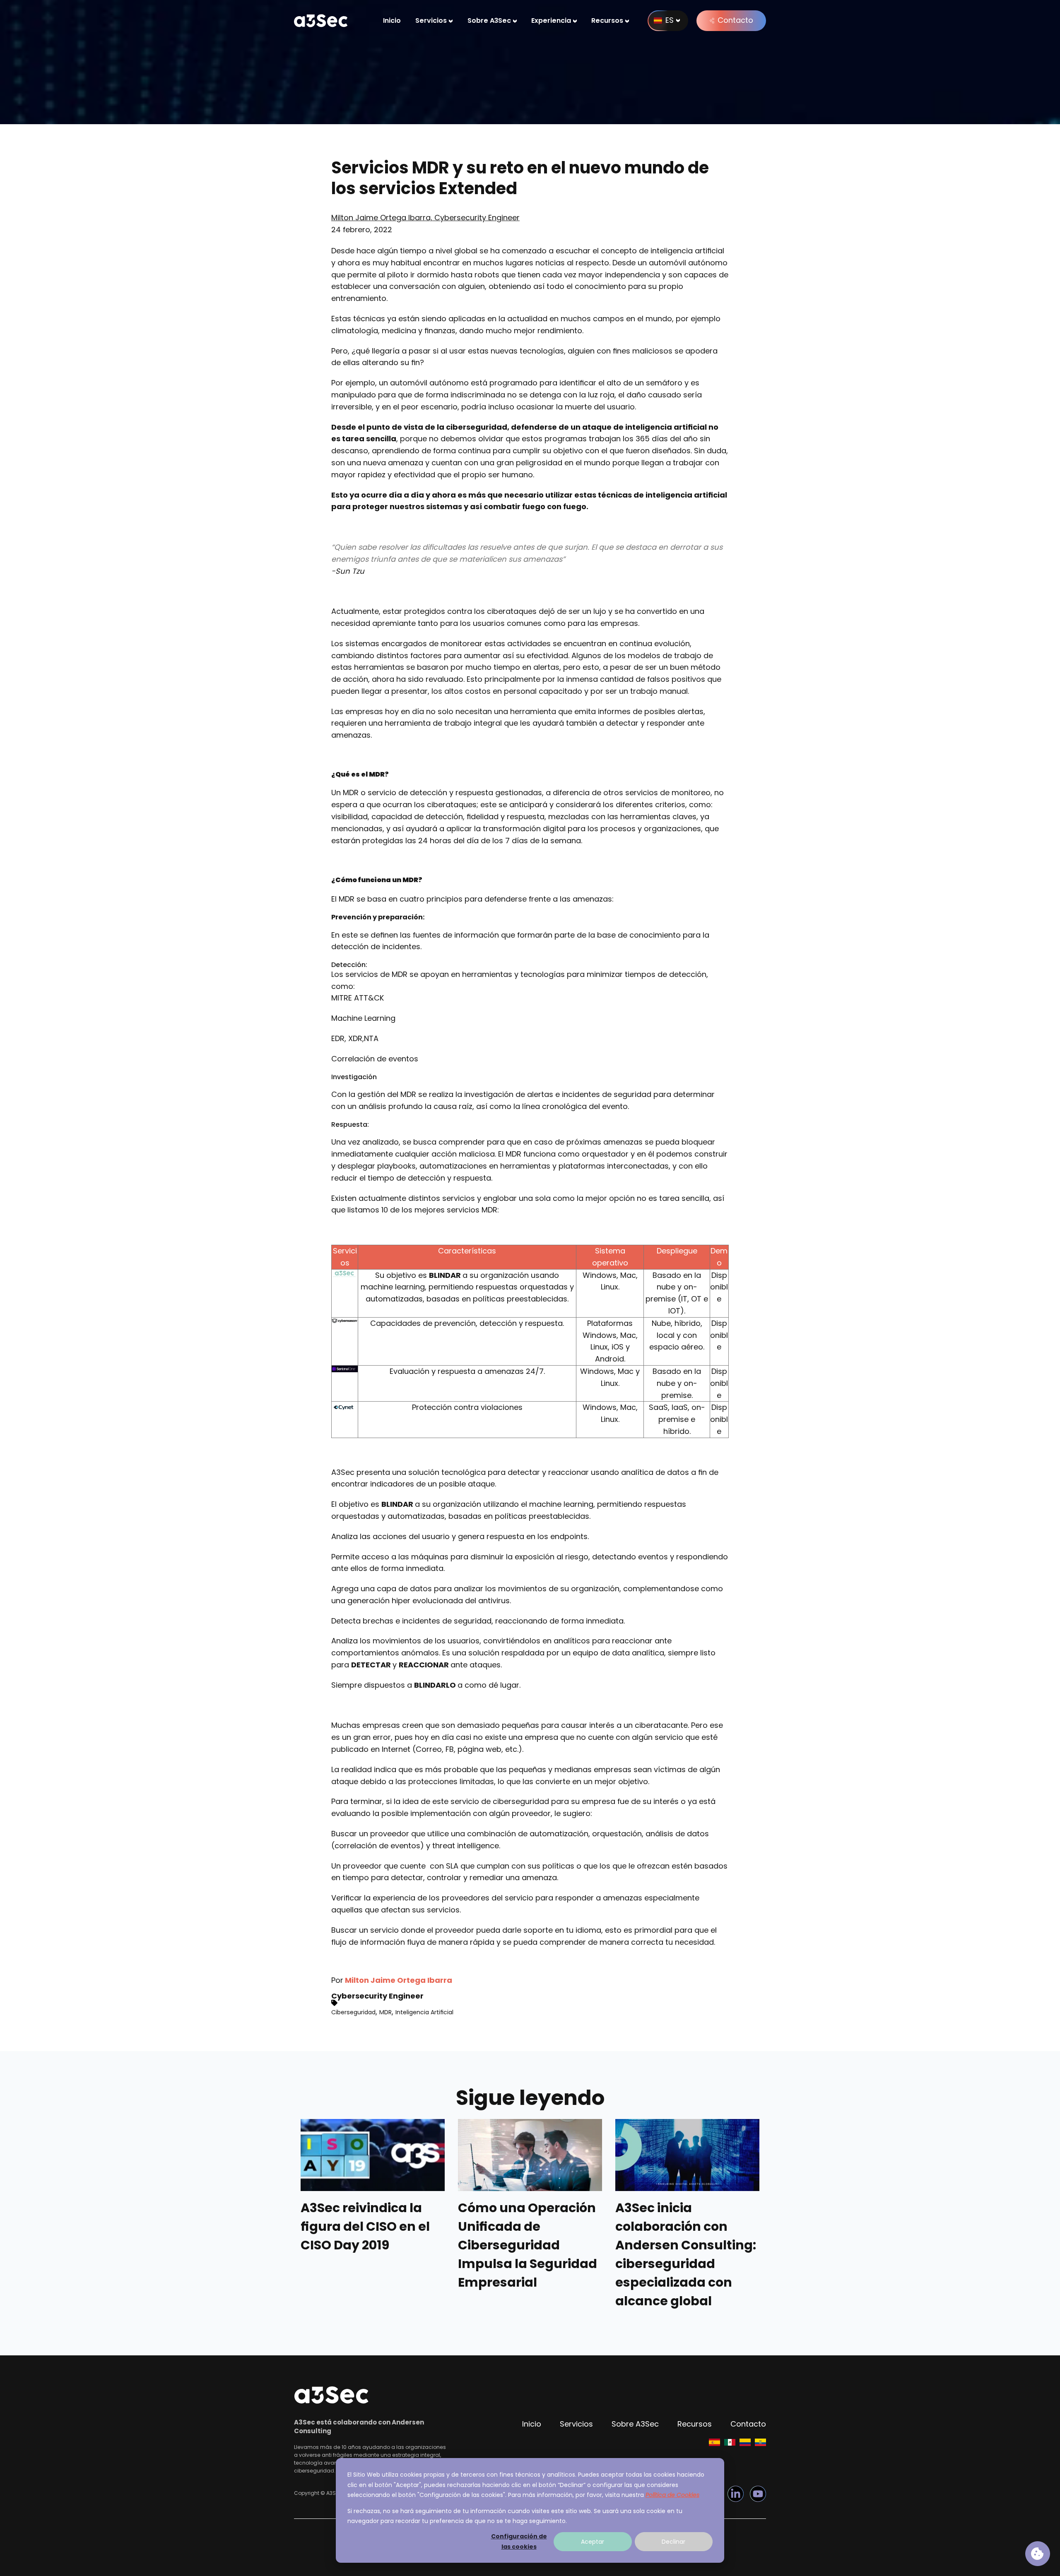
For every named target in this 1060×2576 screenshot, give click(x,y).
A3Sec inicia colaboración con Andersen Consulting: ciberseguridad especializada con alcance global (686, 2255)
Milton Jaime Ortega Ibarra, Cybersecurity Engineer (425, 218)
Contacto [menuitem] (748, 2424)
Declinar (673, 2542)
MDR (385, 2012)
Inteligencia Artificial (424, 2012)
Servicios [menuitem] (431, 20)
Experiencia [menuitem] (551, 20)
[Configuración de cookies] (1038, 2554)
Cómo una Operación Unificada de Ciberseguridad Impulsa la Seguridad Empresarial (528, 2245)
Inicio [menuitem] (392, 20)
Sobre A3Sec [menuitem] (489, 20)
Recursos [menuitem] (607, 20)
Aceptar (593, 2542)
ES (670, 20)
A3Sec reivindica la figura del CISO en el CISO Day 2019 (365, 2227)
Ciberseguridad (353, 2012)
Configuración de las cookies (519, 2541)
